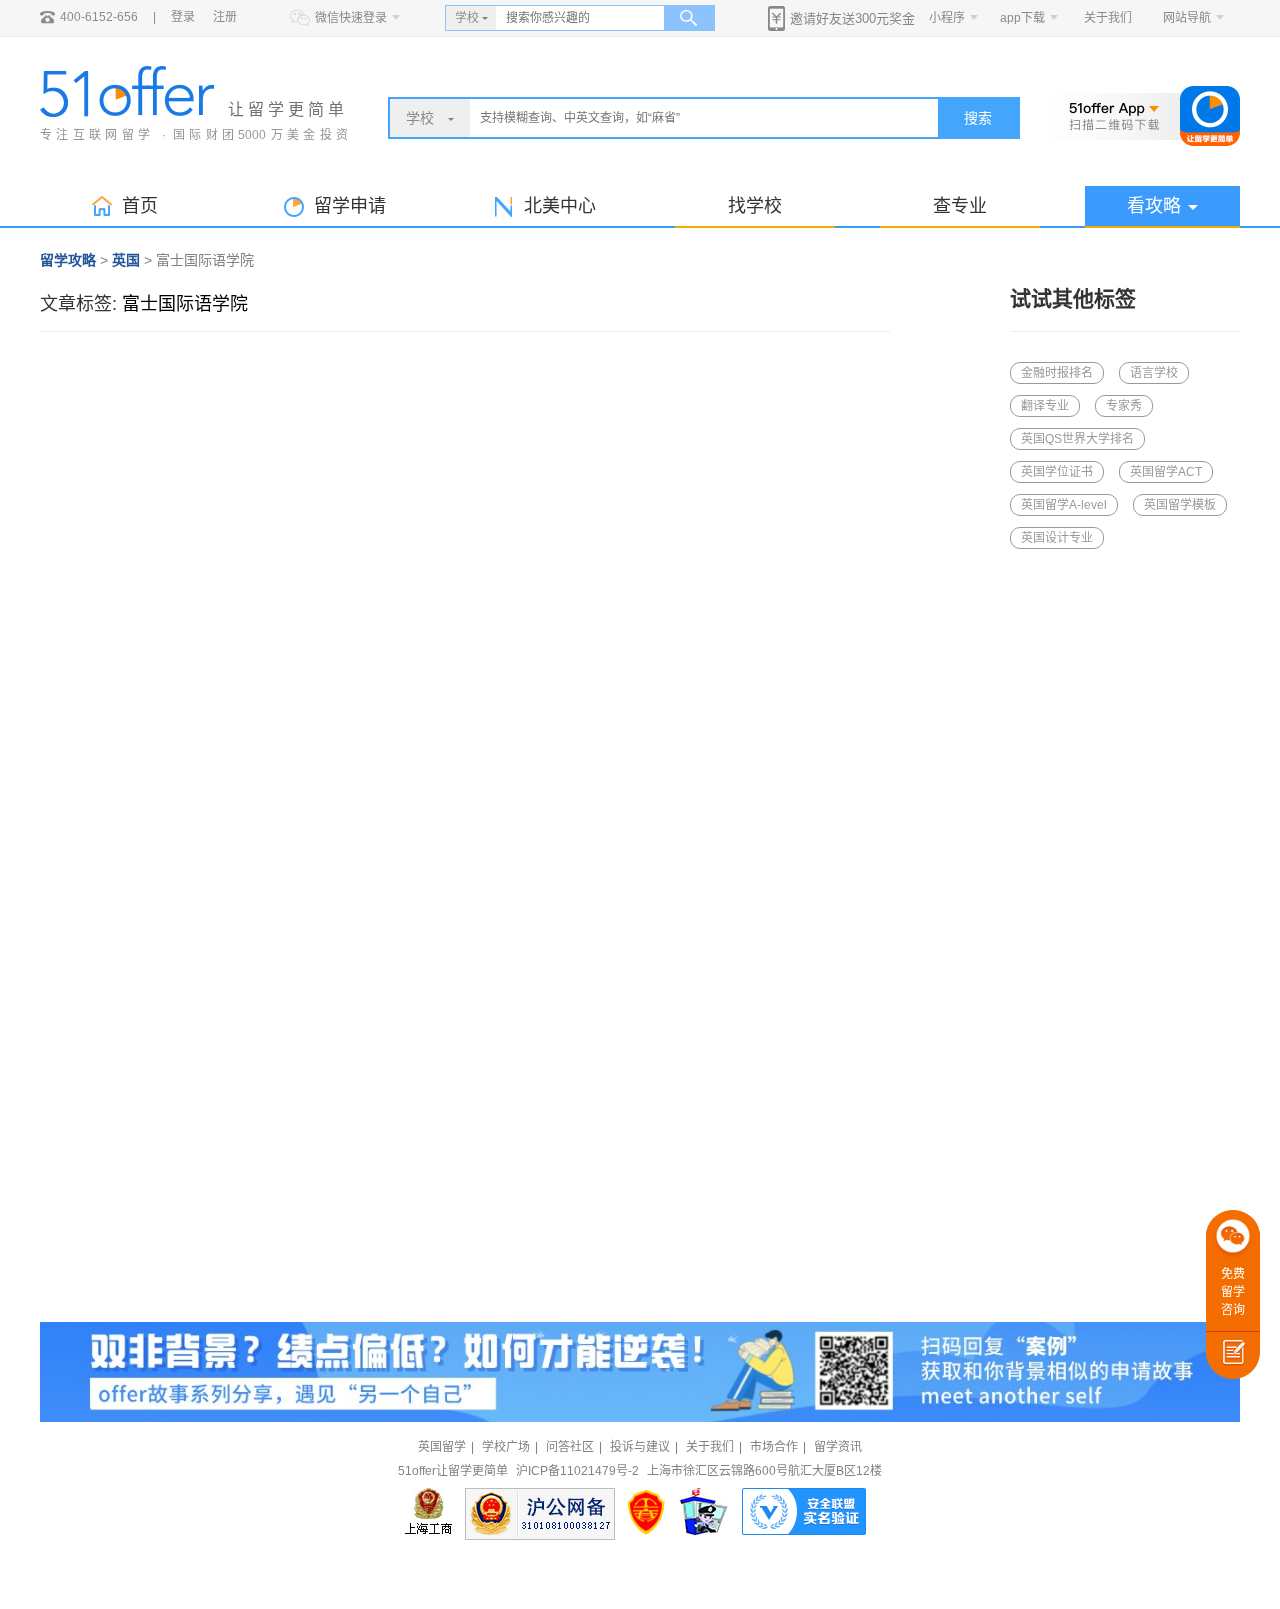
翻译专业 (1045, 406)
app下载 (1022, 18)
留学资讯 (838, 1447)
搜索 (978, 118)
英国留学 (442, 1447)
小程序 (947, 18)
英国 (126, 260)
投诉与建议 (640, 1447)
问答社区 (570, 1447)
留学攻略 (68, 260)
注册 (225, 17)
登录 (183, 17)
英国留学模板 (1180, 505)
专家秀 (1124, 406)
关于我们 (1108, 18)
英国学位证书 (1057, 472)
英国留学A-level (1064, 505)
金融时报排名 (1057, 373)
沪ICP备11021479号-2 (577, 1471)
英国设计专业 (1057, 538)
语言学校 (1154, 373)
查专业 (960, 206)
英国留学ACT (1166, 472)
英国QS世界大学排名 (1077, 439)
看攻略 (1154, 206)
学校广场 (506, 1447)
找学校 (755, 206)
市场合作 (774, 1447)
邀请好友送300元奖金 (852, 18)
